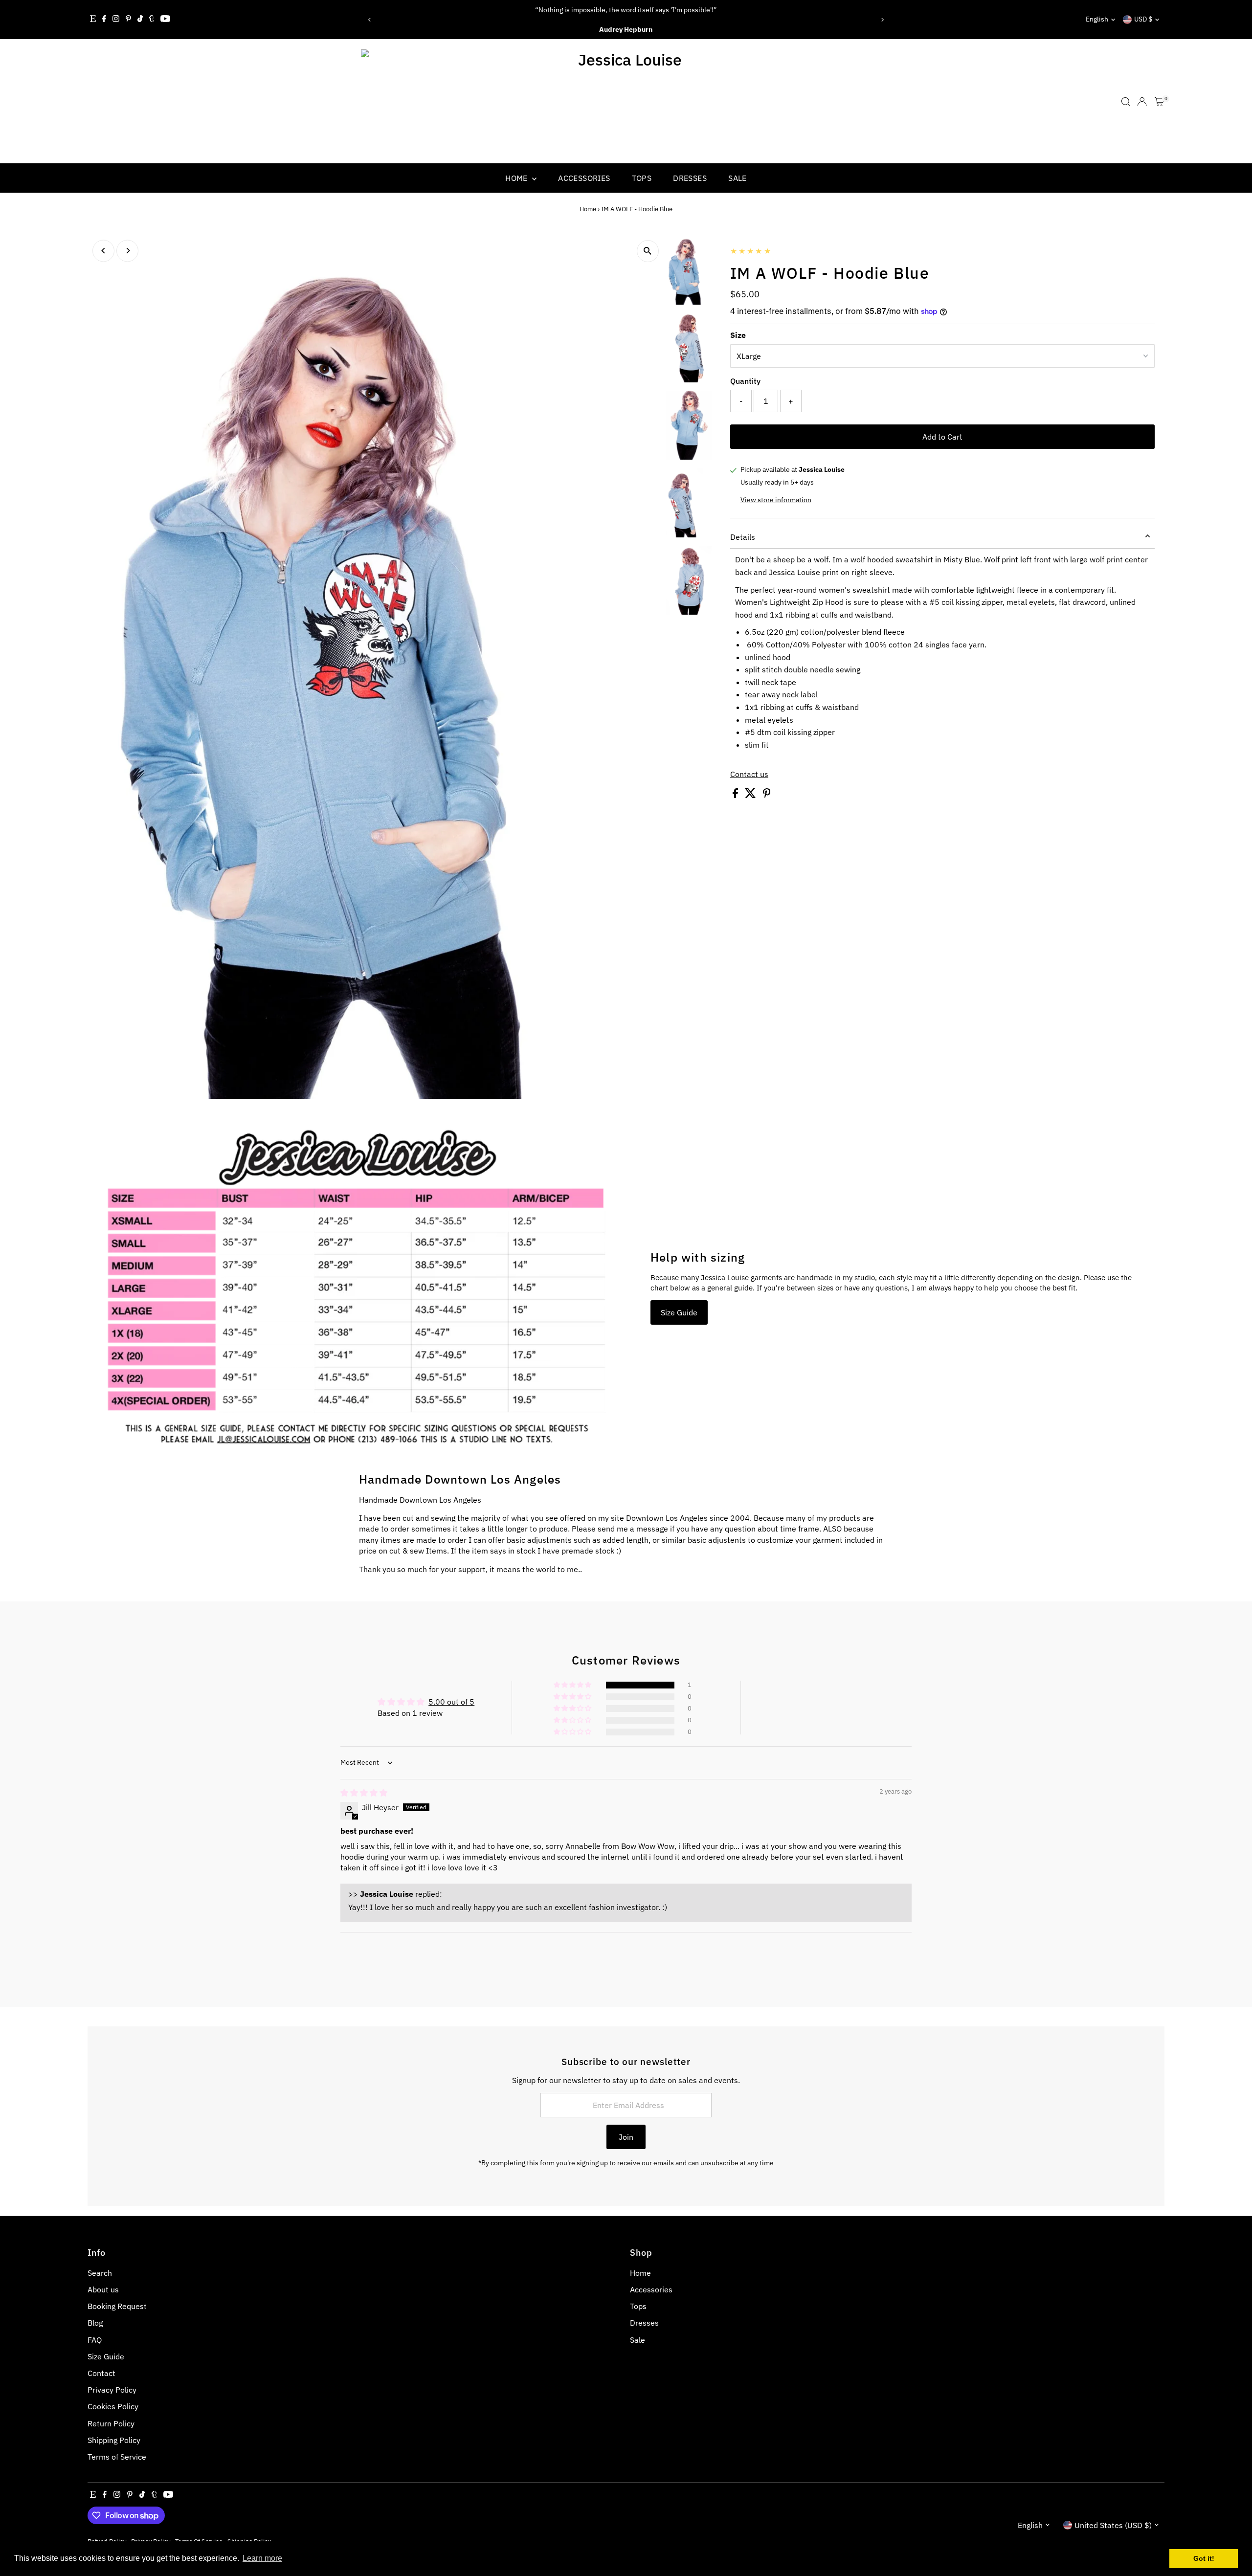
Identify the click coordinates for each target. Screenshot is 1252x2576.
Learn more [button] (262, 2558)
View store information (776, 500)
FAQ (95, 2340)
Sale (738, 178)
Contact (101, 2373)
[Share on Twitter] (751, 795)
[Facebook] (104, 20)
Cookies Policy (113, 2406)
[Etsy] (93, 20)
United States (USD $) (1113, 2525)
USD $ (1143, 19)
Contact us (749, 774)
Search (100, 2273)
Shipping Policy (114, 2440)
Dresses (690, 178)
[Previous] (370, 20)
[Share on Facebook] (736, 795)
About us (103, 2289)
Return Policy (111, 2423)
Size (738, 335)
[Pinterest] (128, 20)
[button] (573, 1685)
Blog (95, 2323)
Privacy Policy (112, 2390)
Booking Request (117, 2306)
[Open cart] (1159, 102)
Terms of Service (117, 2457)
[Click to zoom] (648, 251)
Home (517, 178)
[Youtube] (165, 20)
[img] (364, 1793)
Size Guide (679, 1312)
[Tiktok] (140, 20)
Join (626, 2137)
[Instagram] (116, 20)
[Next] (882, 20)
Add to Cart (942, 437)
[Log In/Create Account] (1142, 102)
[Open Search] (1126, 102)
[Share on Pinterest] (767, 795)
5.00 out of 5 (451, 1702)
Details (743, 537)
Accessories (584, 178)
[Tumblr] (152, 20)
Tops (642, 178)
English (1097, 19)
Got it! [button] (1204, 2558)
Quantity (745, 381)
